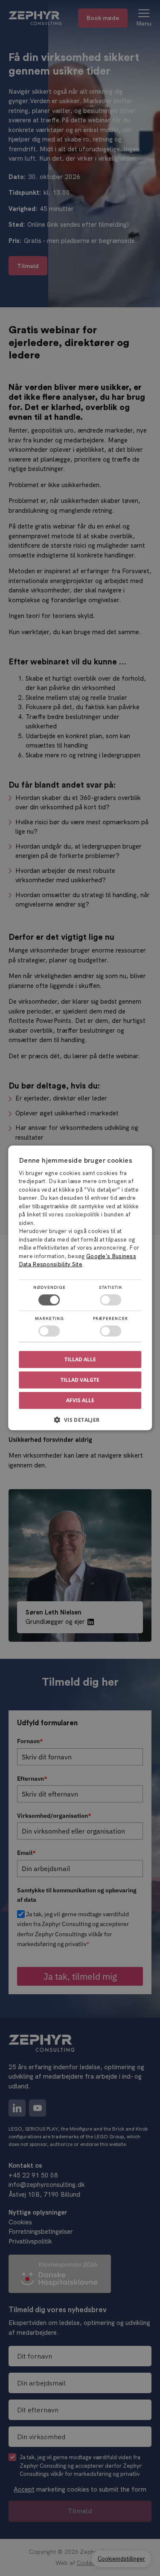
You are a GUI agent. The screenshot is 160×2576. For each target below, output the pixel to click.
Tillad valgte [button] (80, 1380)
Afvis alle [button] (80, 1400)
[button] (80, 1423)
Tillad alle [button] (80, 1359)
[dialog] (80, 1288)
